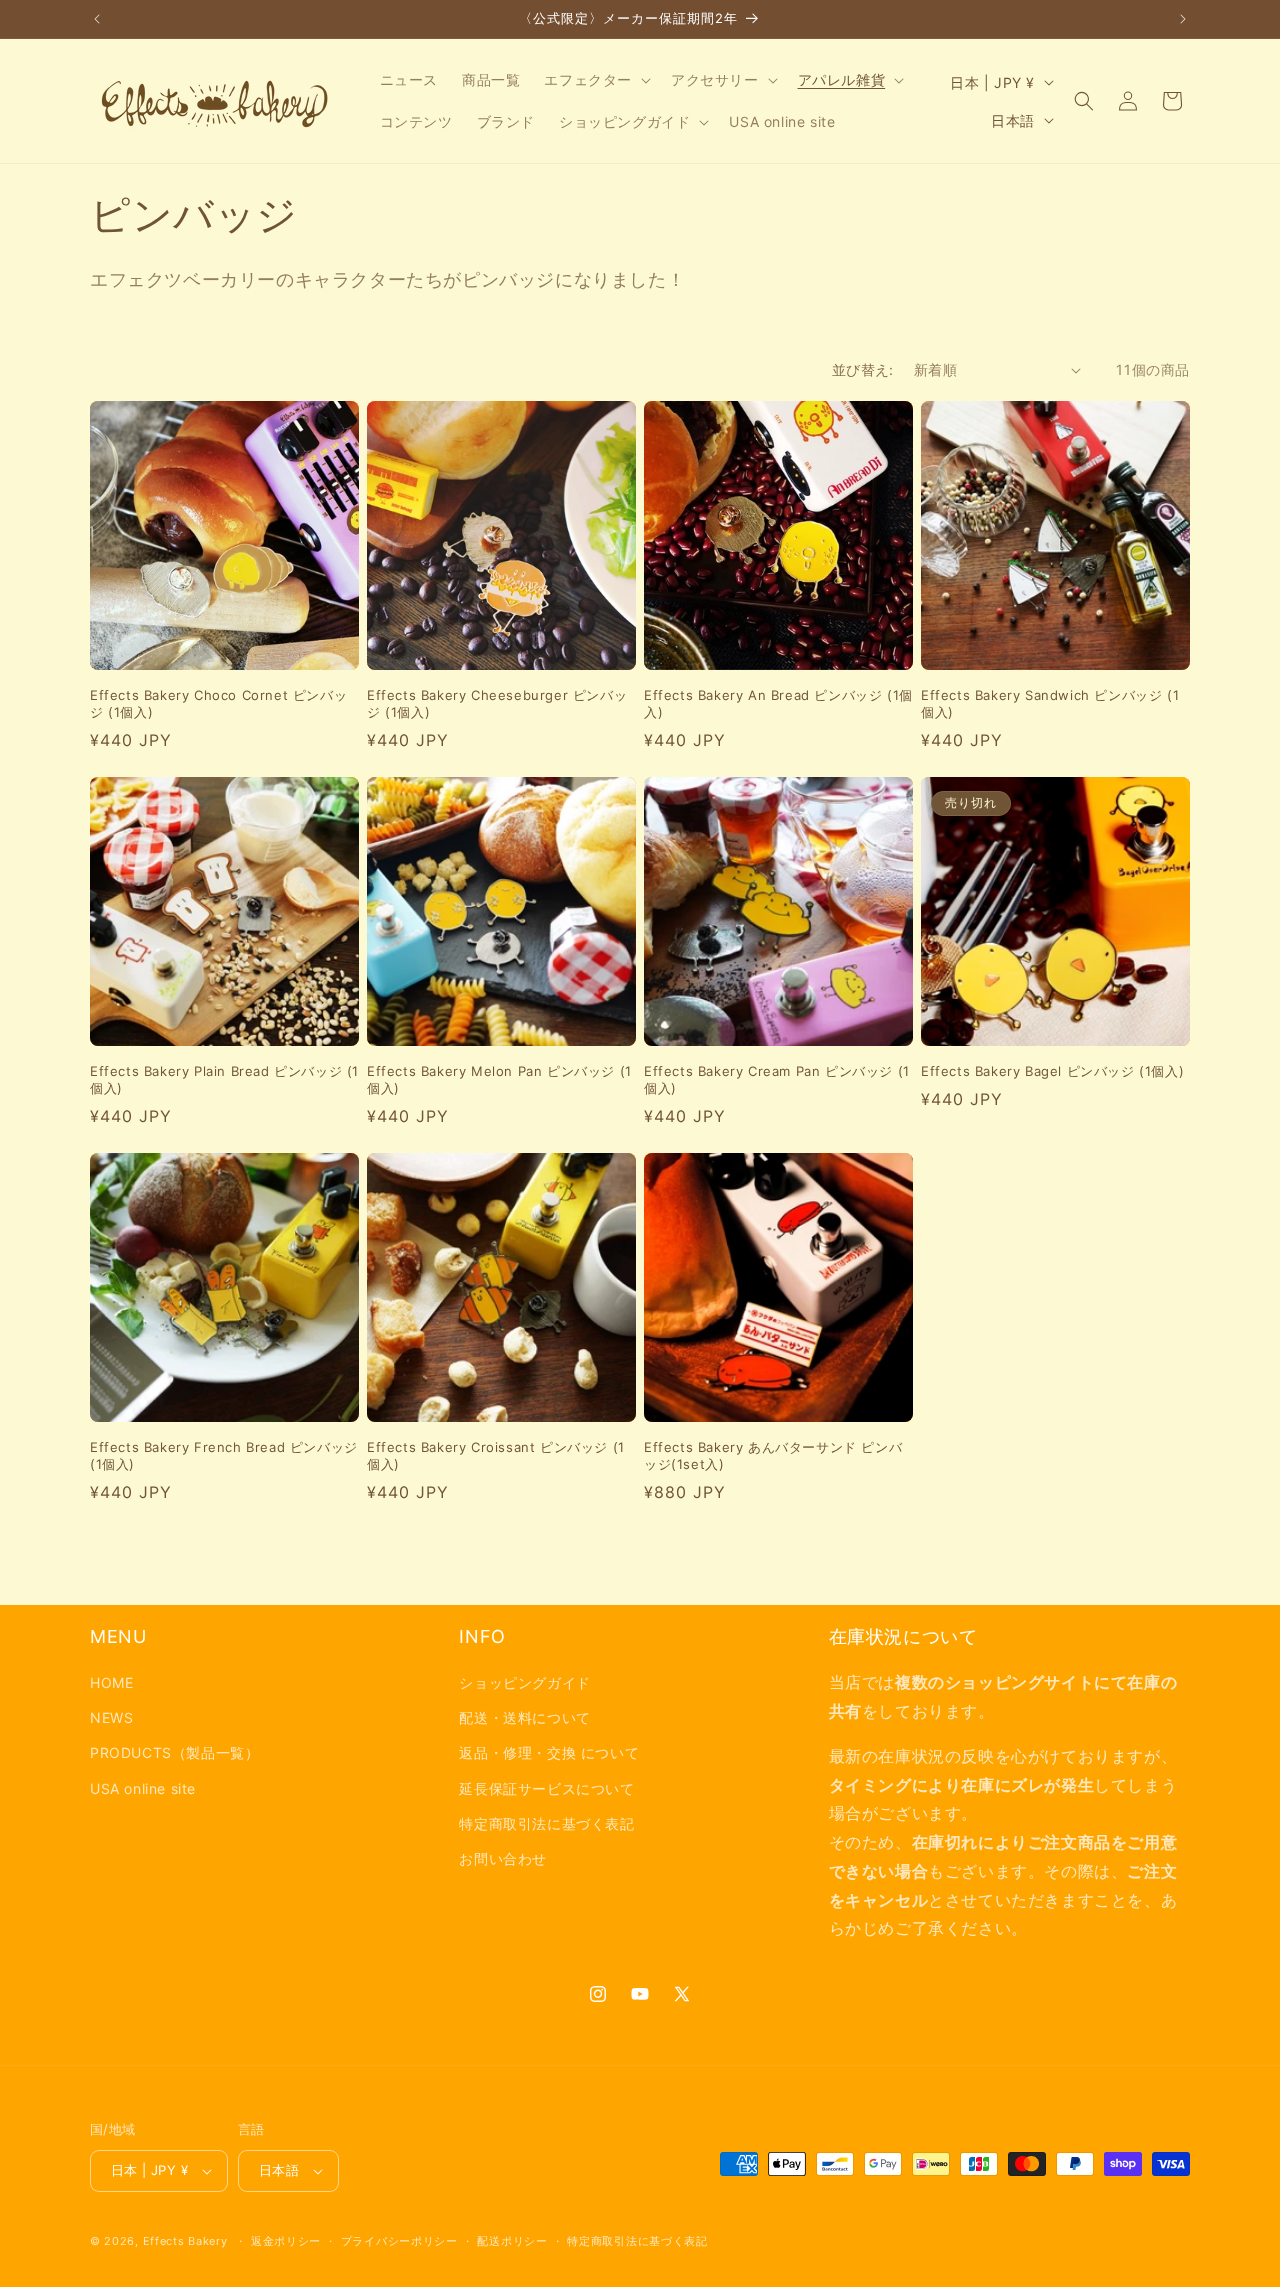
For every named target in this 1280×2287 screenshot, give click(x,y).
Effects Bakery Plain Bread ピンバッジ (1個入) (224, 1079)
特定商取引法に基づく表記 (546, 1823)
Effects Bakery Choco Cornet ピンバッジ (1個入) (218, 703)
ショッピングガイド (524, 1682)
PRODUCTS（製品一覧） (174, 1752)
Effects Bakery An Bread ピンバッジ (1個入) (778, 703)
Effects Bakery (185, 2241)
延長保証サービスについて (546, 1788)
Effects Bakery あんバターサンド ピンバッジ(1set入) (773, 1455)
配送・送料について (524, 1717)
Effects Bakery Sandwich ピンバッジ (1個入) (1050, 703)
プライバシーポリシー (399, 2241)
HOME (111, 1682)
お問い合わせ (503, 1858)
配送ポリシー (512, 2241)
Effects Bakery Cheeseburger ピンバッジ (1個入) (497, 703)
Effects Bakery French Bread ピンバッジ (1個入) (224, 1455)
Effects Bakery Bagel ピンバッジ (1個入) (1052, 1071)
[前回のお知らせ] (97, 19)
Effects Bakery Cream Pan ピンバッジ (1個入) (777, 1079)
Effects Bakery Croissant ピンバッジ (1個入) (496, 1455)
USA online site (143, 1788)
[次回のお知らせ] (1183, 19)
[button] (595, 80)
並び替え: (863, 369)
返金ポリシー (286, 2241)
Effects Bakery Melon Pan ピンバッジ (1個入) (499, 1079)
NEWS (111, 1717)
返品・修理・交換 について (549, 1752)
